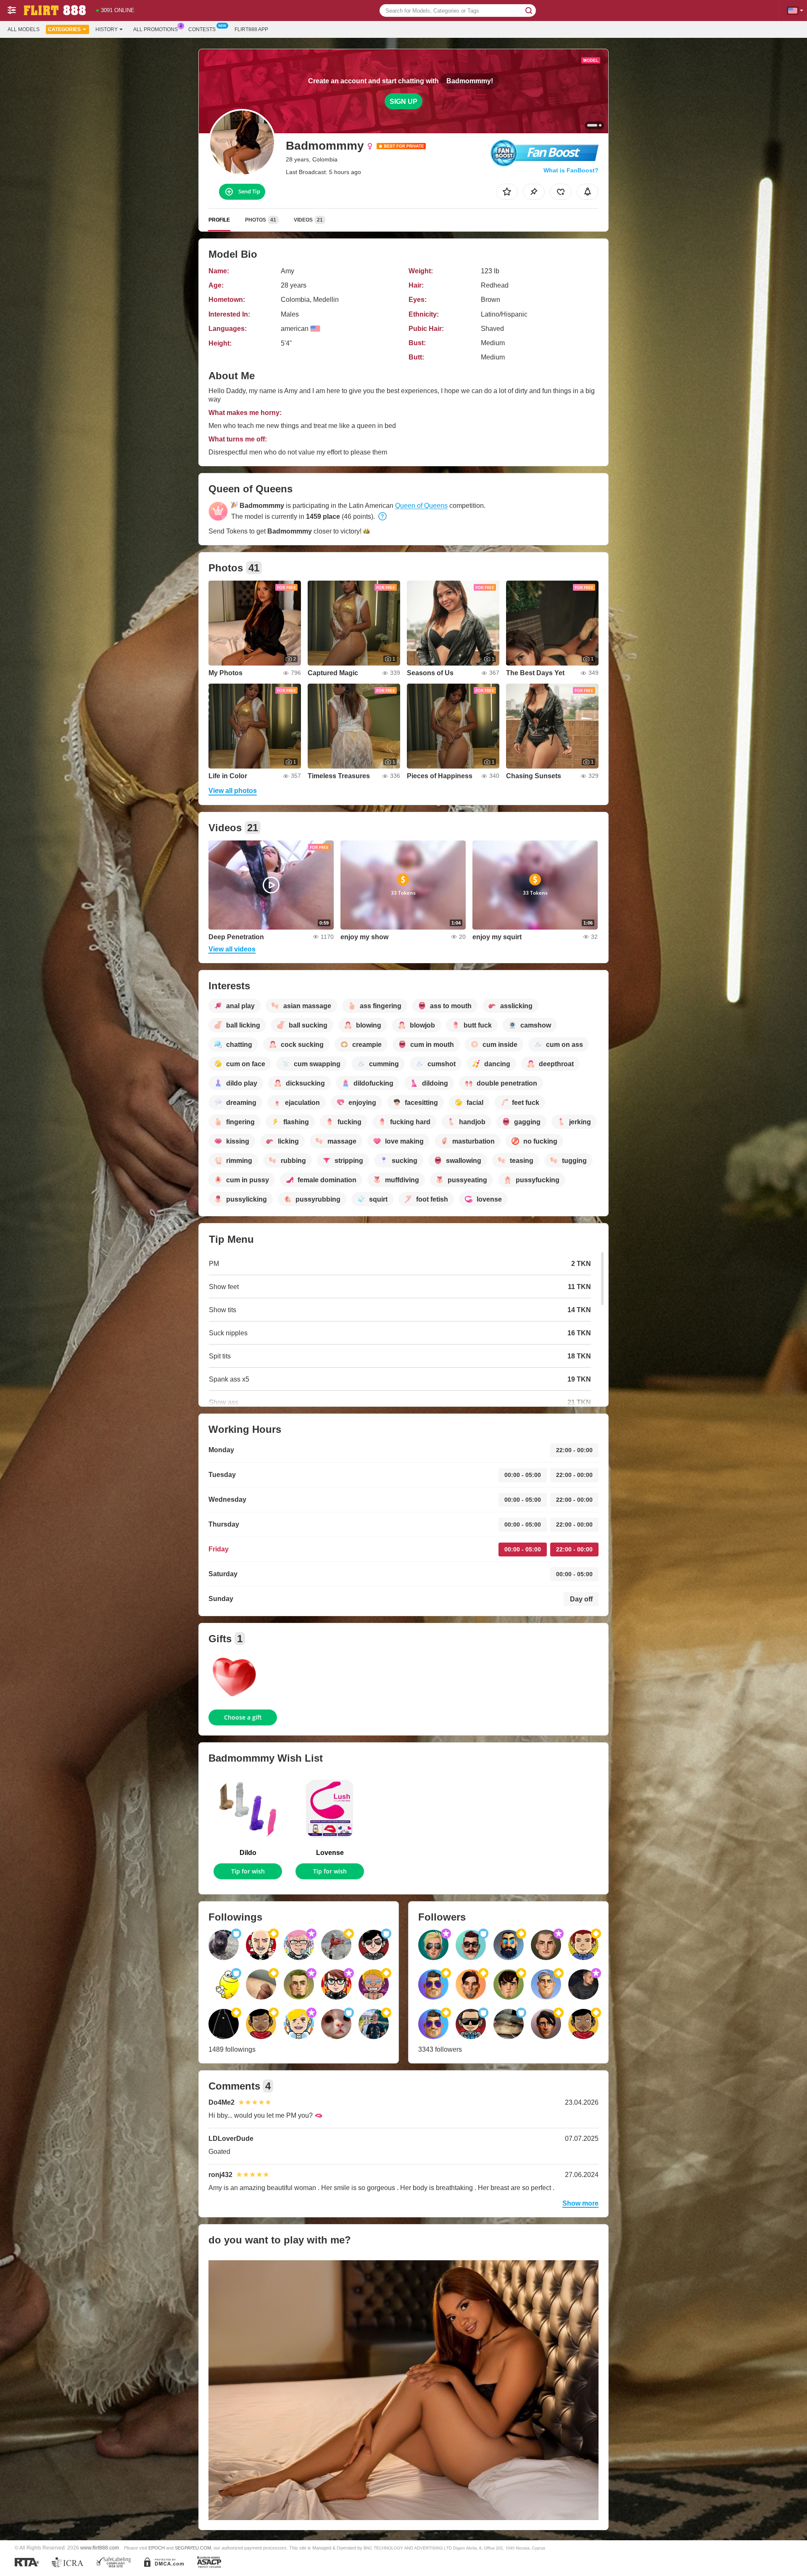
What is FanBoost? (571, 170)
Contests (202, 29)
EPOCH (157, 2548)
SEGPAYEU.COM (193, 2548)
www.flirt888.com (100, 2548)
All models (24, 29)
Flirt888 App (251, 29)
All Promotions (156, 29)
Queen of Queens (421, 506)
